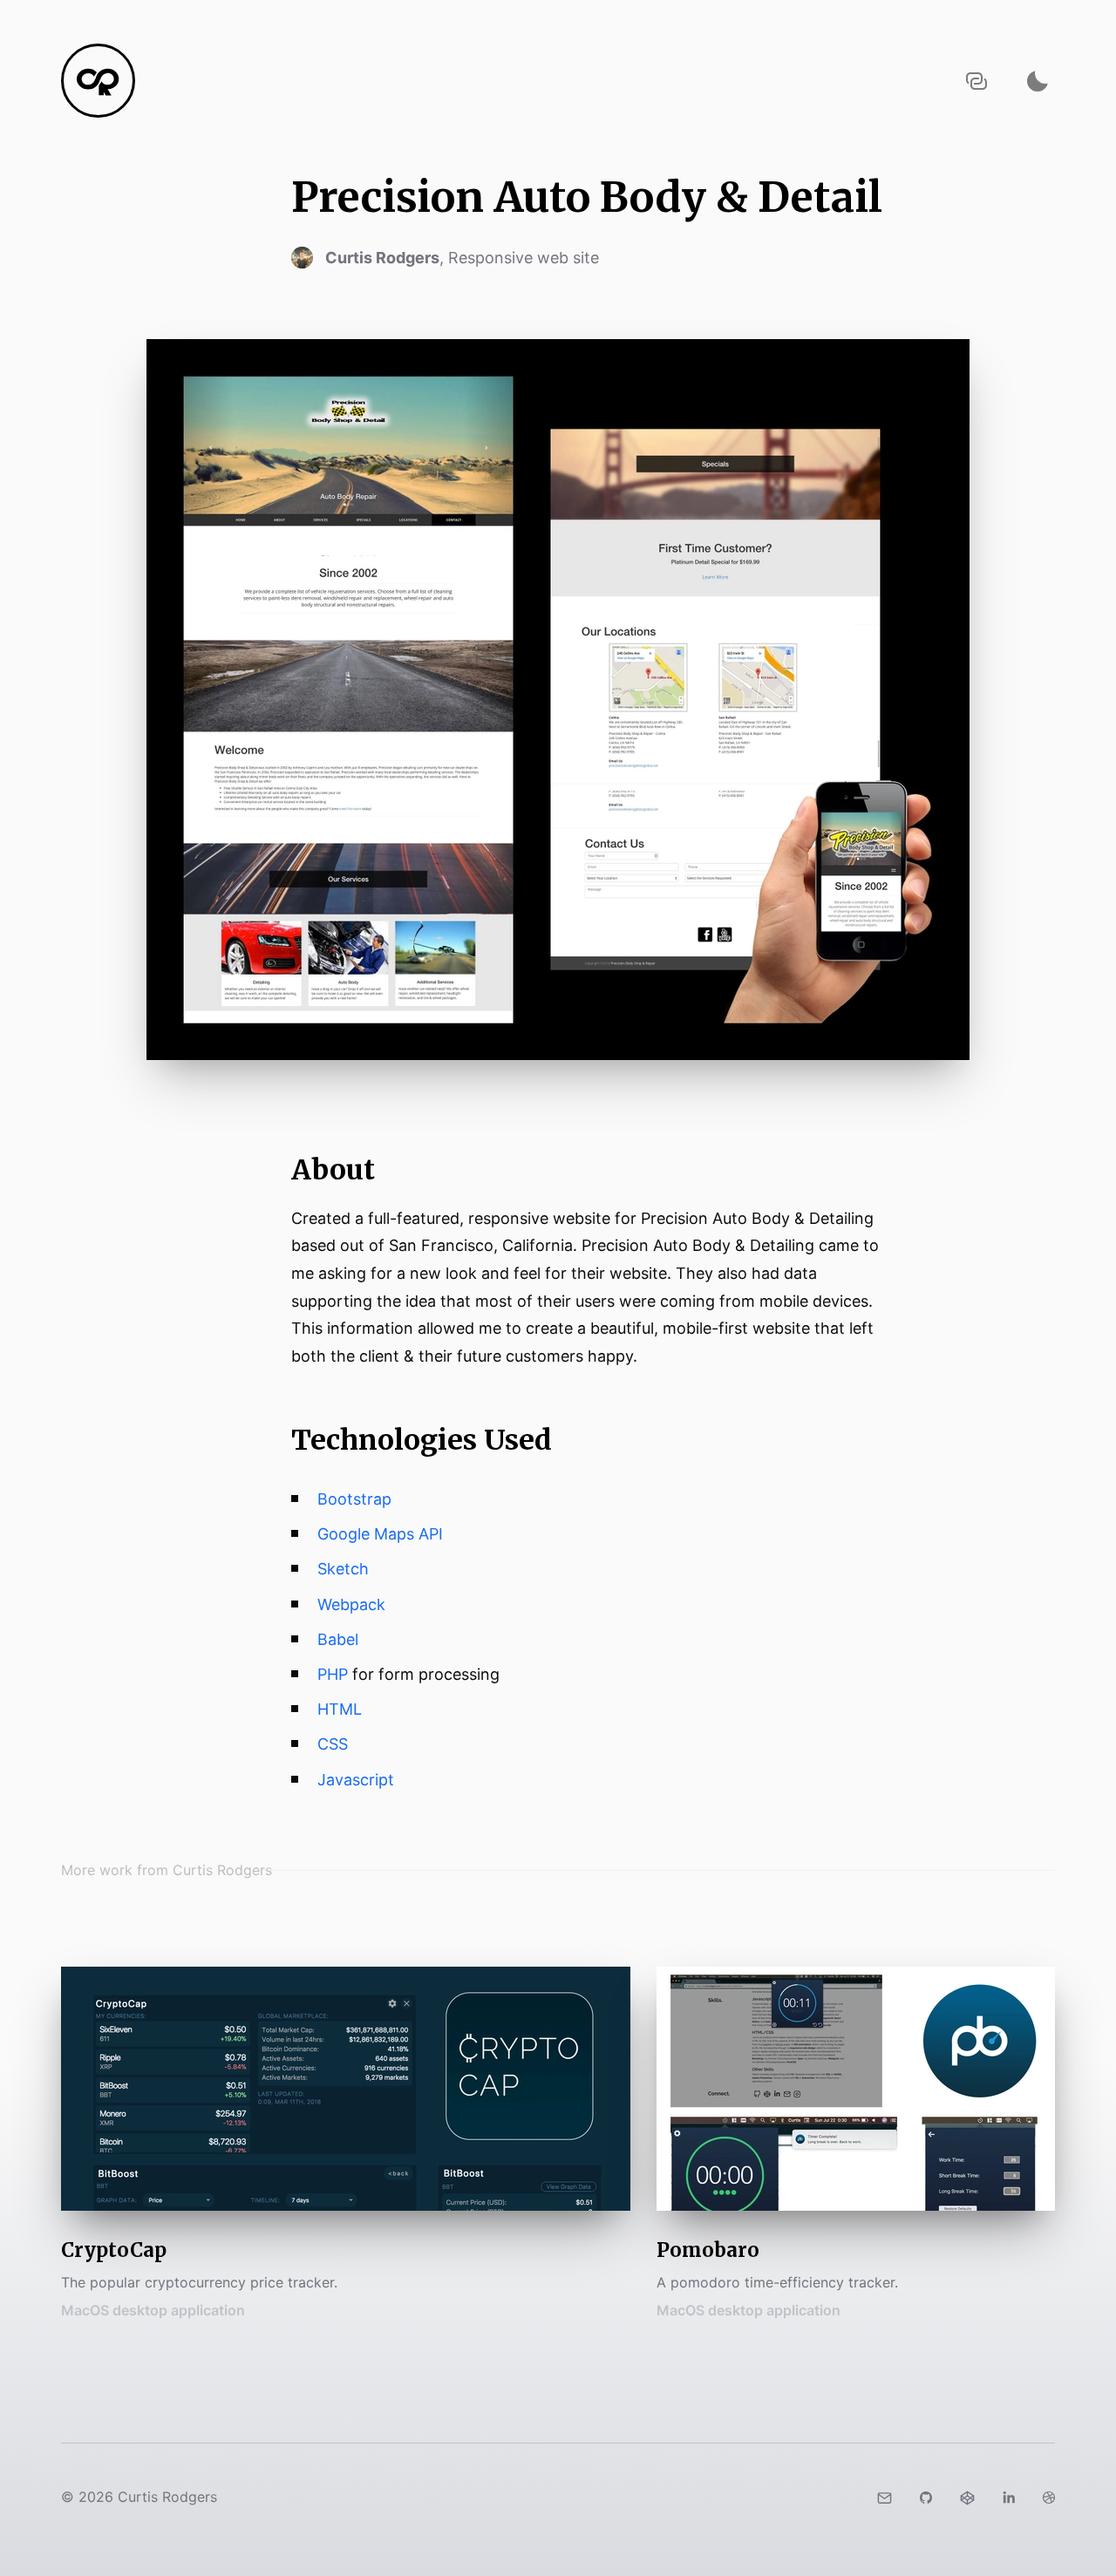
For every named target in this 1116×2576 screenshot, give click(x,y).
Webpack (351, 1604)
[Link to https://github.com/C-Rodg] (926, 2497)
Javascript (356, 1780)
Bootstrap (354, 1499)
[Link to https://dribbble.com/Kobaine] (1049, 2497)
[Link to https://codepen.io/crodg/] (967, 2497)
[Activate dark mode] (1038, 81)
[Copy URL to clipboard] (976, 81)
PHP (333, 1674)
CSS (333, 1744)
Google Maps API (380, 1534)
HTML (340, 1709)
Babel (338, 1639)
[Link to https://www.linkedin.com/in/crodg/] (1009, 2497)
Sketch (343, 1569)
